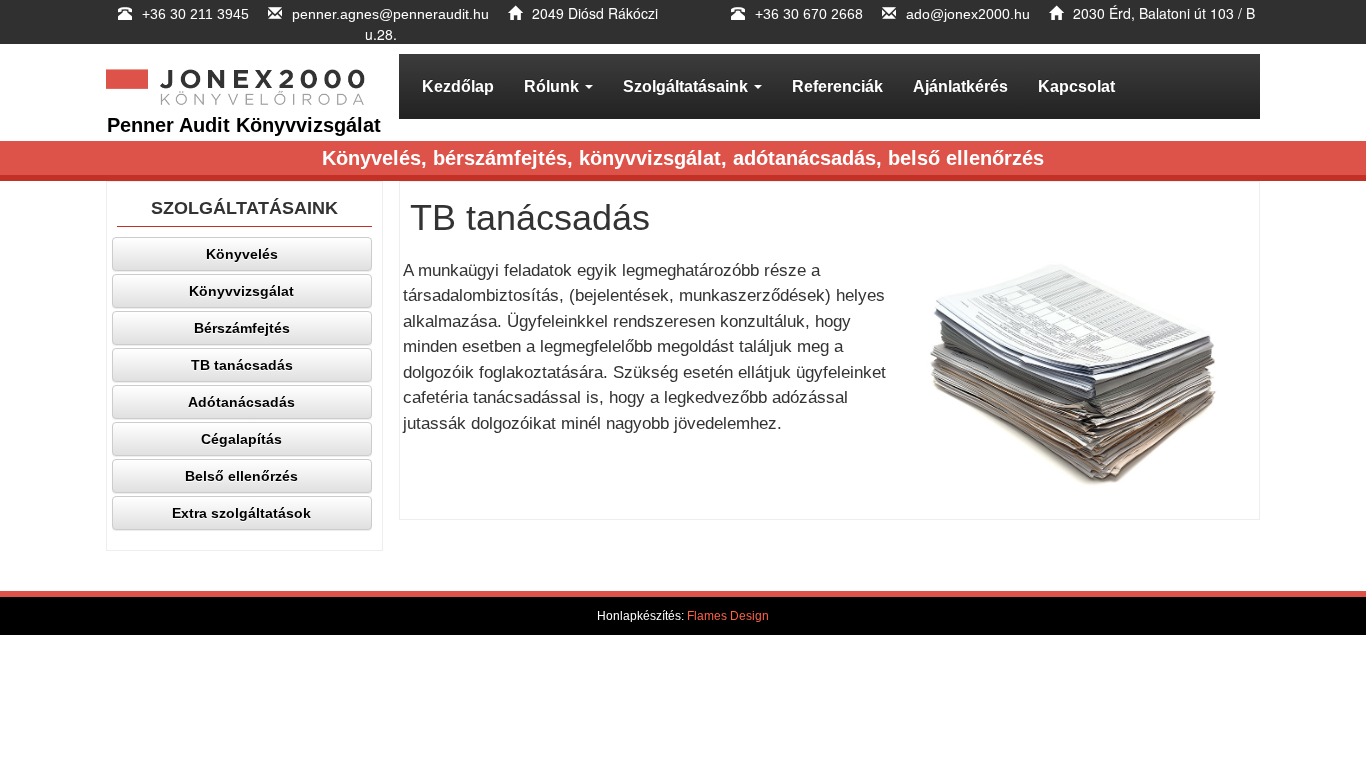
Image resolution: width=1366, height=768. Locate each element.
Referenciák (837, 86)
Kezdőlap (458, 86)
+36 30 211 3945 (197, 14)
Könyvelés (242, 254)
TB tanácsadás (242, 365)
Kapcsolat (1076, 86)
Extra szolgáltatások (241, 513)
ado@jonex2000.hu (968, 14)
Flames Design (728, 616)
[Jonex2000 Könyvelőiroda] (244, 86)
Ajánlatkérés (960, 86)
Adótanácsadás (241, 402)
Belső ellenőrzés (241, 476)
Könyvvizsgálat (241, 291)
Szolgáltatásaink (687, 86)
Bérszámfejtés (242, 328)
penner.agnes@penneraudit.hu (390, 14)
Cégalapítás (241, 439)
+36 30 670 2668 (809, 14)
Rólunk (553, 86)
